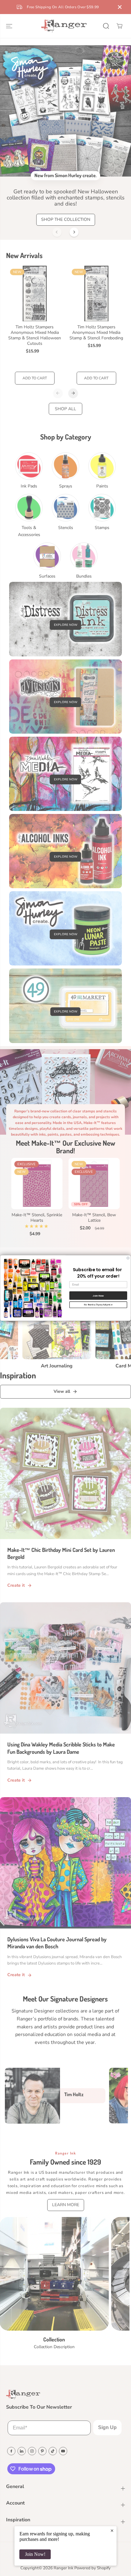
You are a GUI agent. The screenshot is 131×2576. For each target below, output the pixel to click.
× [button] (112, 2530)
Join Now (98, 1295)
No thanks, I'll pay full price (98, 1304)
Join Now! (35, 2554)
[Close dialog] (128, 1258)
